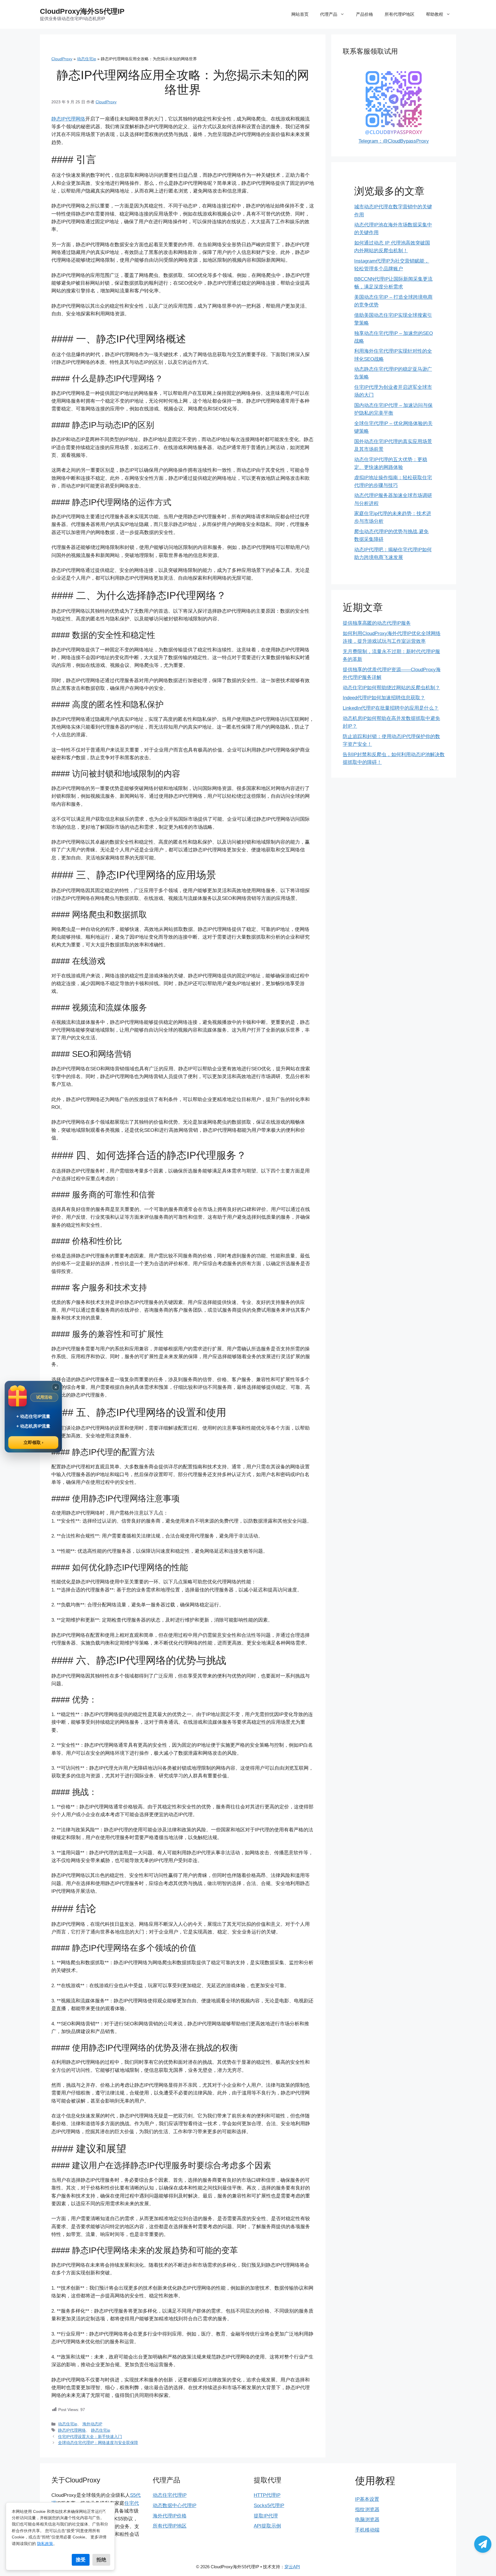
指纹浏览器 (367, 2510)
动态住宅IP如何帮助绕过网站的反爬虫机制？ (391, 688)
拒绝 (101, 2560)
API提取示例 (267, 2526)
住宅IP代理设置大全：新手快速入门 (90, 2437)
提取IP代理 (266, 2516)
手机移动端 (367, 2530)
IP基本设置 (367, 2499)
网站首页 (300, 14)
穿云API (292, 2567)
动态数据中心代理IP (175, 2506)
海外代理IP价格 (170, 2516)
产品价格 (365, 14)
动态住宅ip (87, 59)
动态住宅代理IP (170, 2495)
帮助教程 (435, 14)
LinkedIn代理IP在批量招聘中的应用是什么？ (391, 708)
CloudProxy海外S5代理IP (82, 11)
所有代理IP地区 (400, 14)
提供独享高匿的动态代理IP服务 (377, 623)
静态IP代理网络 (68, 119)
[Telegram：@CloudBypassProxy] (483, 2544)
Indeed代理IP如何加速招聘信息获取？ (384, 698)
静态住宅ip (101, 2430)
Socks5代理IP (269, 2506)
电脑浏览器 (367, 2520)
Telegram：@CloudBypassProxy (394, 141)
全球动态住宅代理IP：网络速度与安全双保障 (98, 2443)
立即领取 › (33, 1442)
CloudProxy (62, 59)
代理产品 (329, 14)
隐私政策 (45, 2544)
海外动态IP (92, 2424)
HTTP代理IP (267, 2495)
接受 (81, 2560)
